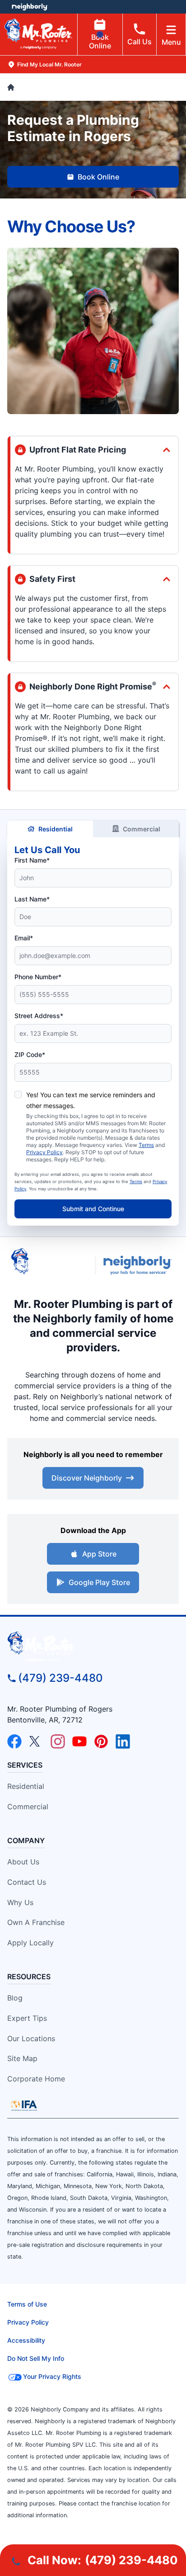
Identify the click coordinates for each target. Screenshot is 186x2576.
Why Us (20, 1902)
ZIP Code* (30, 1054)
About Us (23, 1862)
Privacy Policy (44, 1152)
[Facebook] (14, 1741)
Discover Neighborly (87, 1478)
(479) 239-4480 (60, 1678)
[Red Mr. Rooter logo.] (49, 1265)
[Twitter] (36, 1741)
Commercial (142, 829)
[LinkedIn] (123, 1741)
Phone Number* (38, 977)
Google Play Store (99, 1582)
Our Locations (31, 2038)
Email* (24, 938)
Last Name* (32, 899)
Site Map (22, 2058)
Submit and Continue (93, 1209)
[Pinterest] (101, 1741)
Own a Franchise (36, 1922)
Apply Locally (30, 1943)
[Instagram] (58, 1741)
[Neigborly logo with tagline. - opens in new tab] (139, 1265)
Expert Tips (27, 2018)
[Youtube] (79, 1741)
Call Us (139, 42)
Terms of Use (27, 2304)
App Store (99, 1554)
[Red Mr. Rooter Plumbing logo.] (93, 1647)
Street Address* (39, 1016)
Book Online (100, 41)
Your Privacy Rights (52, 2376)
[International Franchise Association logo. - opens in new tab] (24, 2105)
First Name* (32, 860)
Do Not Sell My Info (36, 2358)
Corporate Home (36, 2079)
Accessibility (26, 2340)
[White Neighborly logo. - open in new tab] (30, 7)
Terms (146, 1145)
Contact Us (27, 1882)
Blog (15, 1998)
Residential (56, 829)
